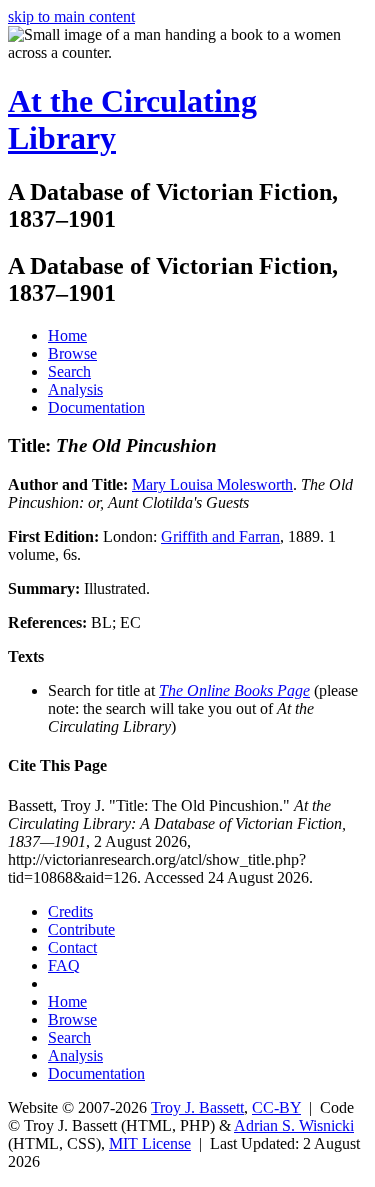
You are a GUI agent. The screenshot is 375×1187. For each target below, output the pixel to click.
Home (67, 335)
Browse (72, 353)
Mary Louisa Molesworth (212, 484)
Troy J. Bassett (197, 1107)
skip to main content (71, 16)
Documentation (96, 407)
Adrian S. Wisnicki (294, 1125)
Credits (70, 911)
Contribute (81, 929)
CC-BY (276, 1107)
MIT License (150, 1143)
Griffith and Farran (220, 536)
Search (69, 371)
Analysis (75, 389)
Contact (72, 947)
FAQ (64, 965)
